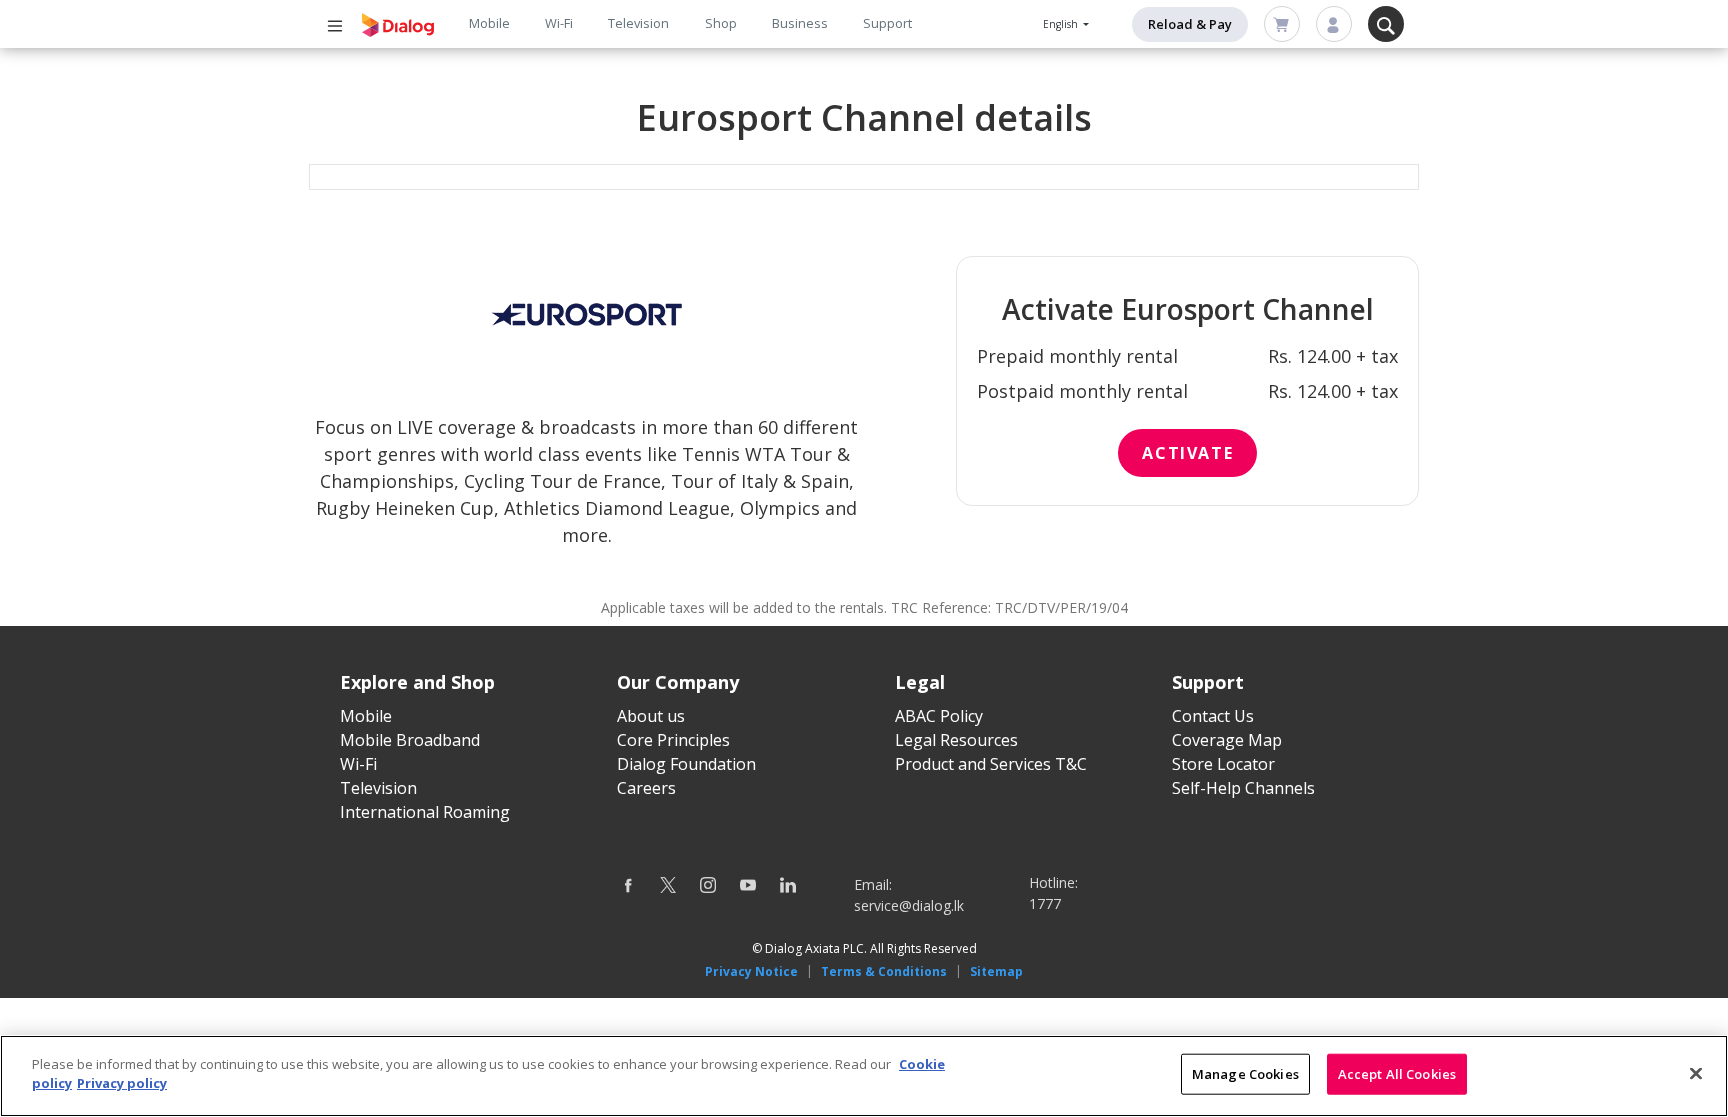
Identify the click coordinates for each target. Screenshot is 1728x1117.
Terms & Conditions (884, 971)
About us (651, 716)
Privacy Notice (751, 971)
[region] (864, 1076)
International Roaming (425, 812)
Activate (1187, 453)
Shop (721, 23)
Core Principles (673, 740)
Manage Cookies (1245, 1074)
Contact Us (1213, 716)
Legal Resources (956, 740)
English (1062, 24)
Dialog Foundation (686, 764)
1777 (1045, 903)
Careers (646, 788)
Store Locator (1223, 764)
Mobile (489, 23)
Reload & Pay (1190, 24)
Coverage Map (1227, 740)
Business (800, 23)
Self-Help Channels (1243, 788)
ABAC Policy (939, 716)
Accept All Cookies (1397, 1074)
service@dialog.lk (909, 905)
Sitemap (996, 971)
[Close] (1696, 1073)
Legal (920, 682)
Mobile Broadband (410, 740)
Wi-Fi (559, 23)
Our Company (678, 682)
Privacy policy (122, 1083)
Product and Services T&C (991, 764)
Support (887, 23)
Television (638, 23)
